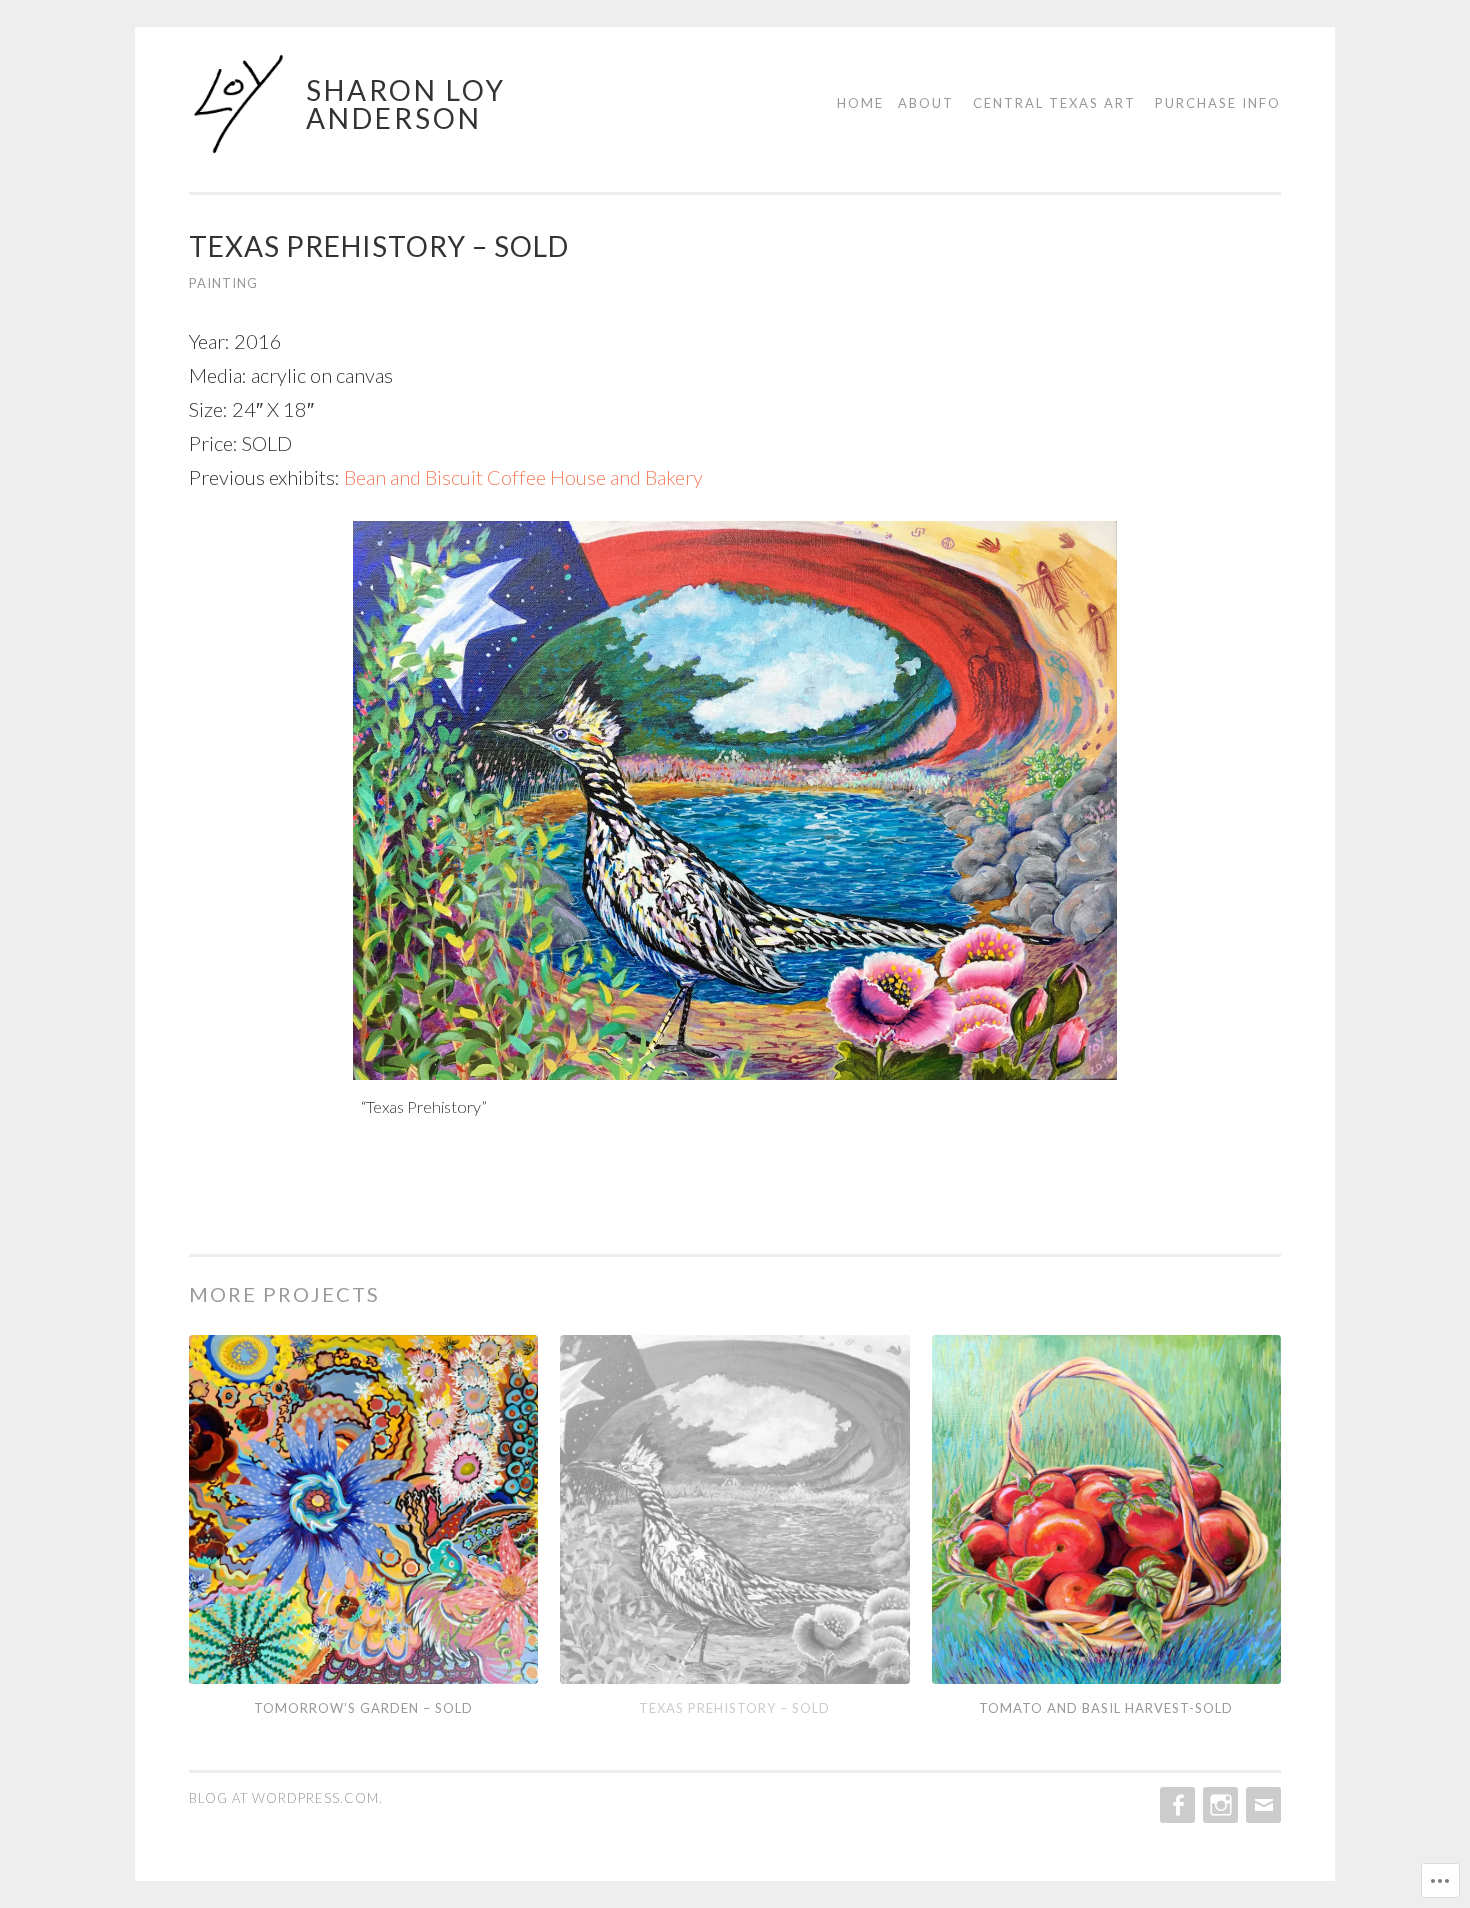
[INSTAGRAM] (1218, 1805)
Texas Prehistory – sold (734, 1708)
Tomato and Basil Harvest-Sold (1106, 1708)
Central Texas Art (1054, 103)
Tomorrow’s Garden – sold (363, 1708)
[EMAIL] (1261, 1805)
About (926, 103)
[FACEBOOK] (1175, 1805)
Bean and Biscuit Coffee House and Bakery (523, 477)
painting (223, 283)
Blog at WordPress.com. (286, 1798)
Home (860, 103)
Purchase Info (1218, 103)
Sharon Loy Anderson (406, 104)
